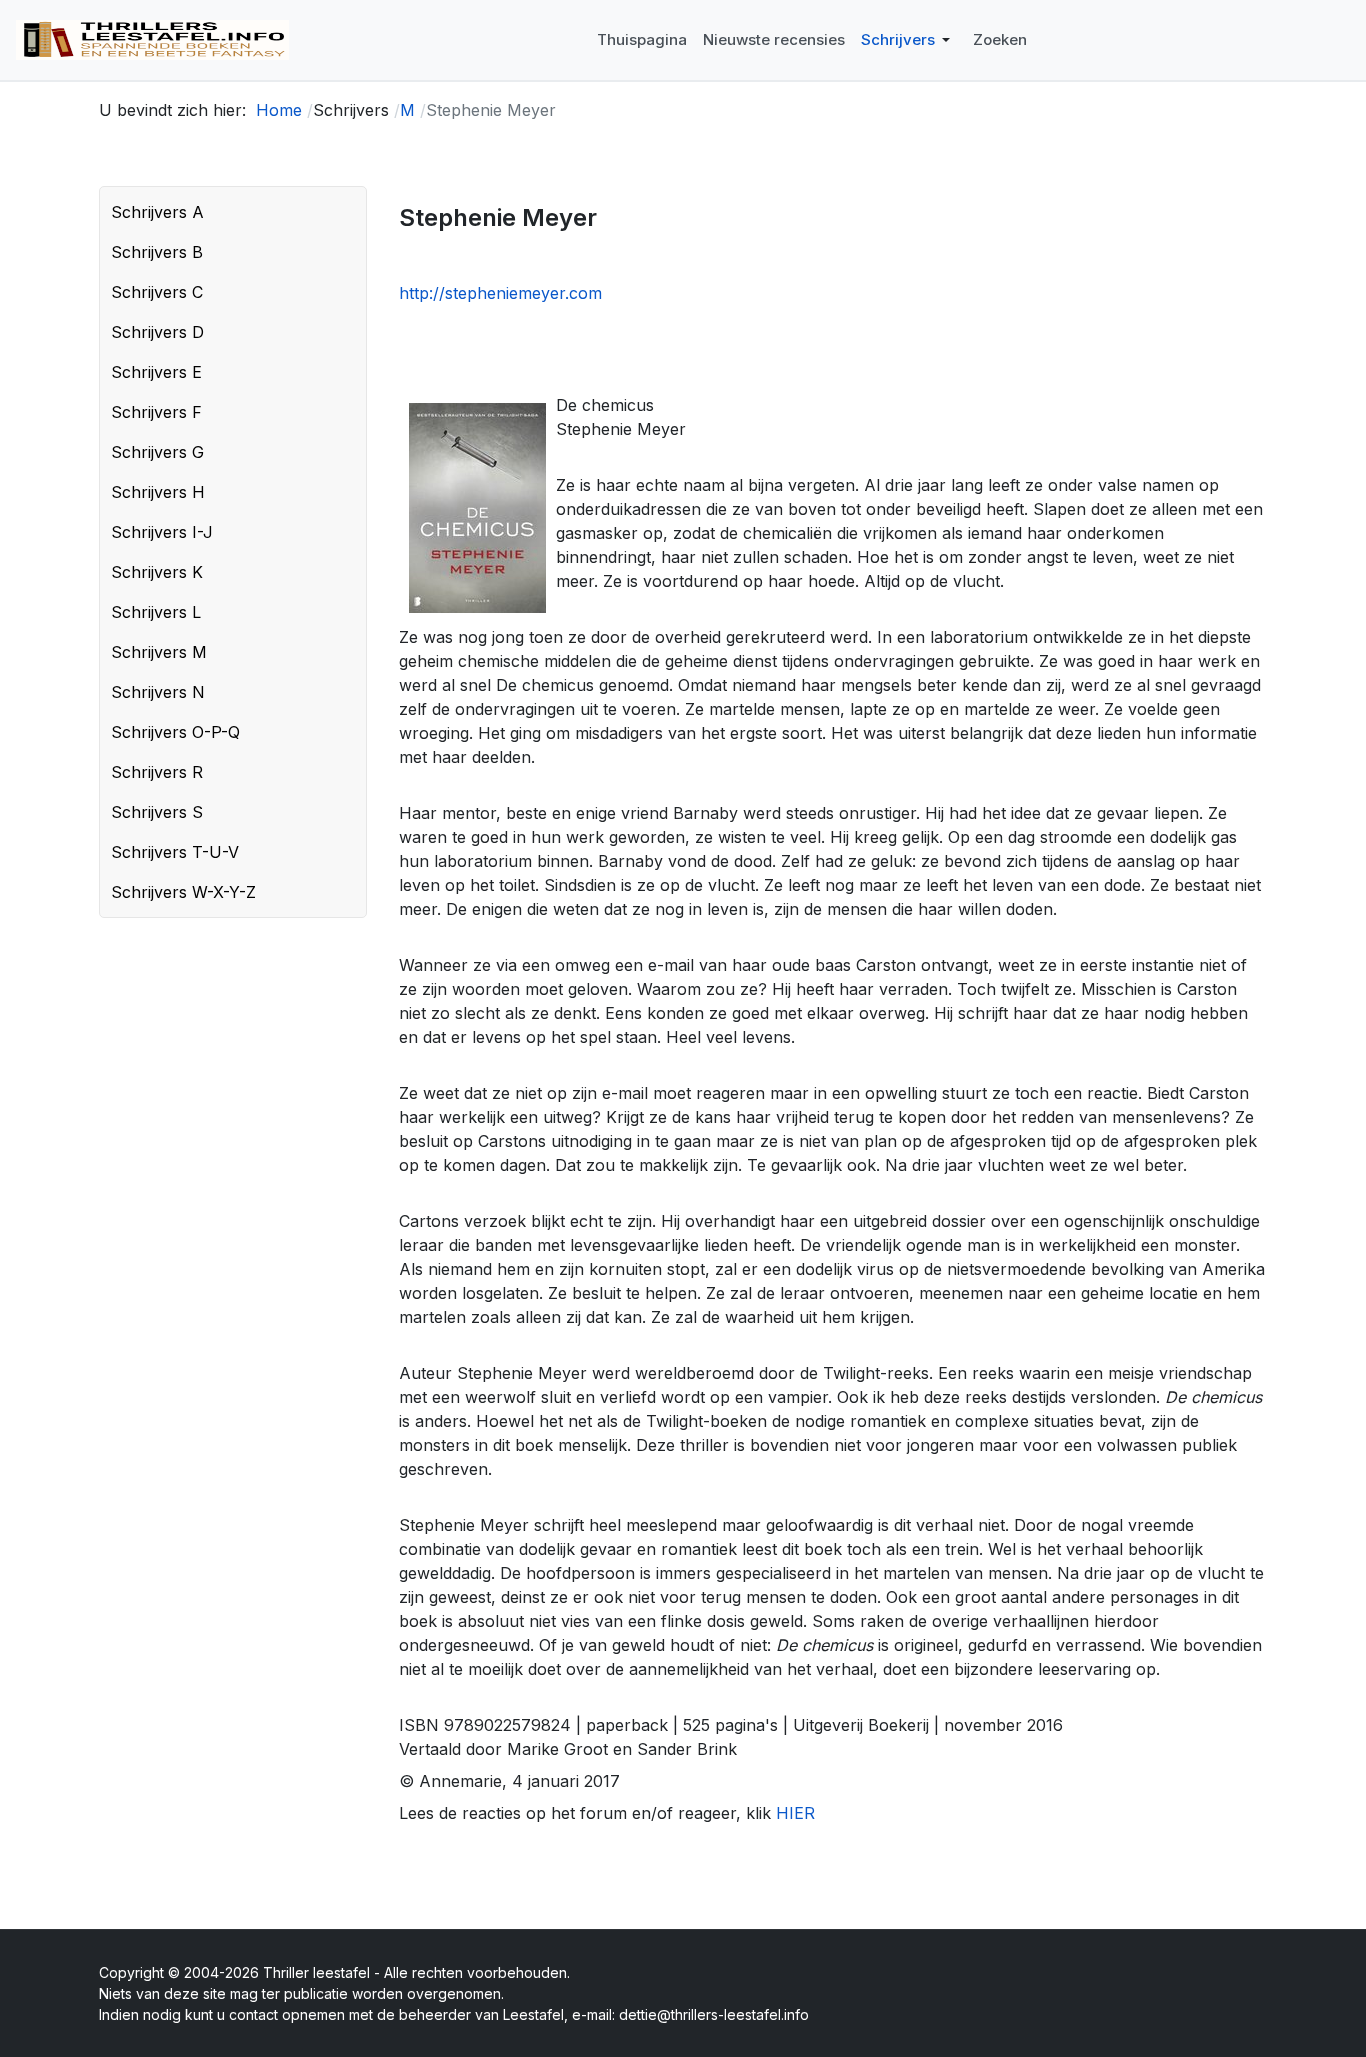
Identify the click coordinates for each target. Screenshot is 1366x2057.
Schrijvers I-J (162, 532)
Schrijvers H (158, 492)
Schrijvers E (156, 372)
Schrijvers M (159, 652)
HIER (795, 1813)
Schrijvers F (156, 412)
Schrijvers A (157, 212)
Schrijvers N (158, 692)
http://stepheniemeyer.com (500, 293)
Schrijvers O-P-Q (175, 732)
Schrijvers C (157, 292)
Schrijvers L (156, 612)
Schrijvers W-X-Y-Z (183, 892)
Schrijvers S (157, 812)
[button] (909, 40)
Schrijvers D (157, 332)
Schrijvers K (157, 572)
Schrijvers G (157, 452)
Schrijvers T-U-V (175, 852)
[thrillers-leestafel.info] (152, 40)
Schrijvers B (157, 252)
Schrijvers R (157, 772)
